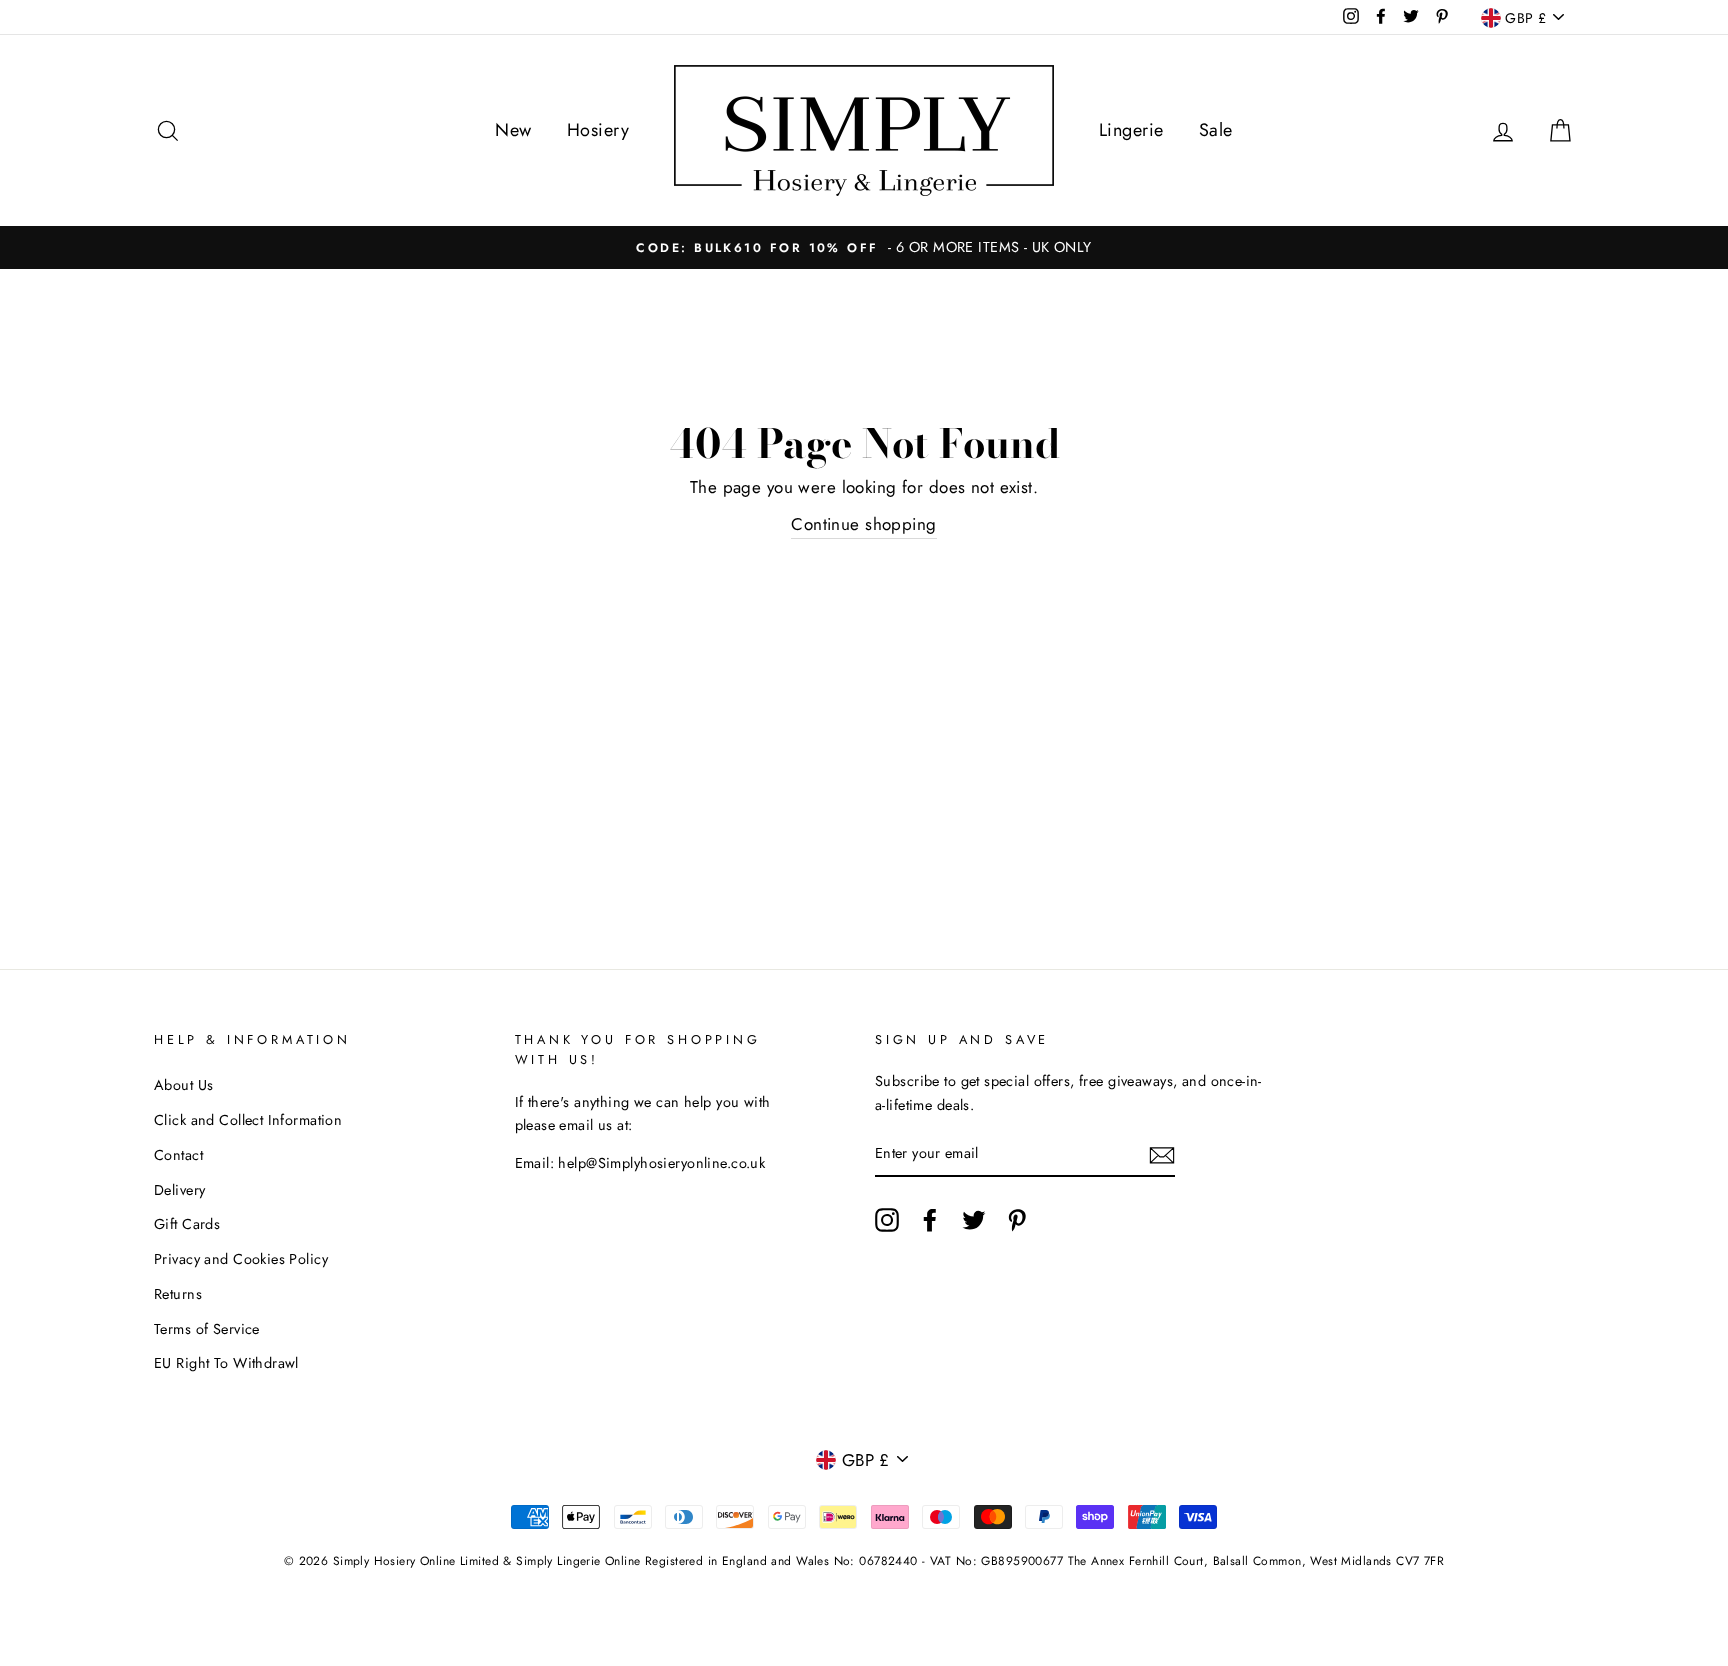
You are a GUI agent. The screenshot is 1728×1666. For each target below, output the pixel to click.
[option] (864, 247)
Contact (178, 1155)
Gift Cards (187, 1224)
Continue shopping (863, 524)
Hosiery (598, 130)
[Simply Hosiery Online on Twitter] (974, 1219)
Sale (1216, 130)
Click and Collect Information (248, 1120)
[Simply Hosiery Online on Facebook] (930, 1219)
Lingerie (1131, 130)
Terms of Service (207, 1329)
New (513, 130)
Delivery (179, 1190)
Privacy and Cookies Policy (241, 1259)
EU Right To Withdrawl (226, 1363)
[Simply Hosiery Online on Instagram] (887, 1219)
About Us (183, 1085)
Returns (178, 1294)
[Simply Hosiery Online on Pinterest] (1017, 1219)
